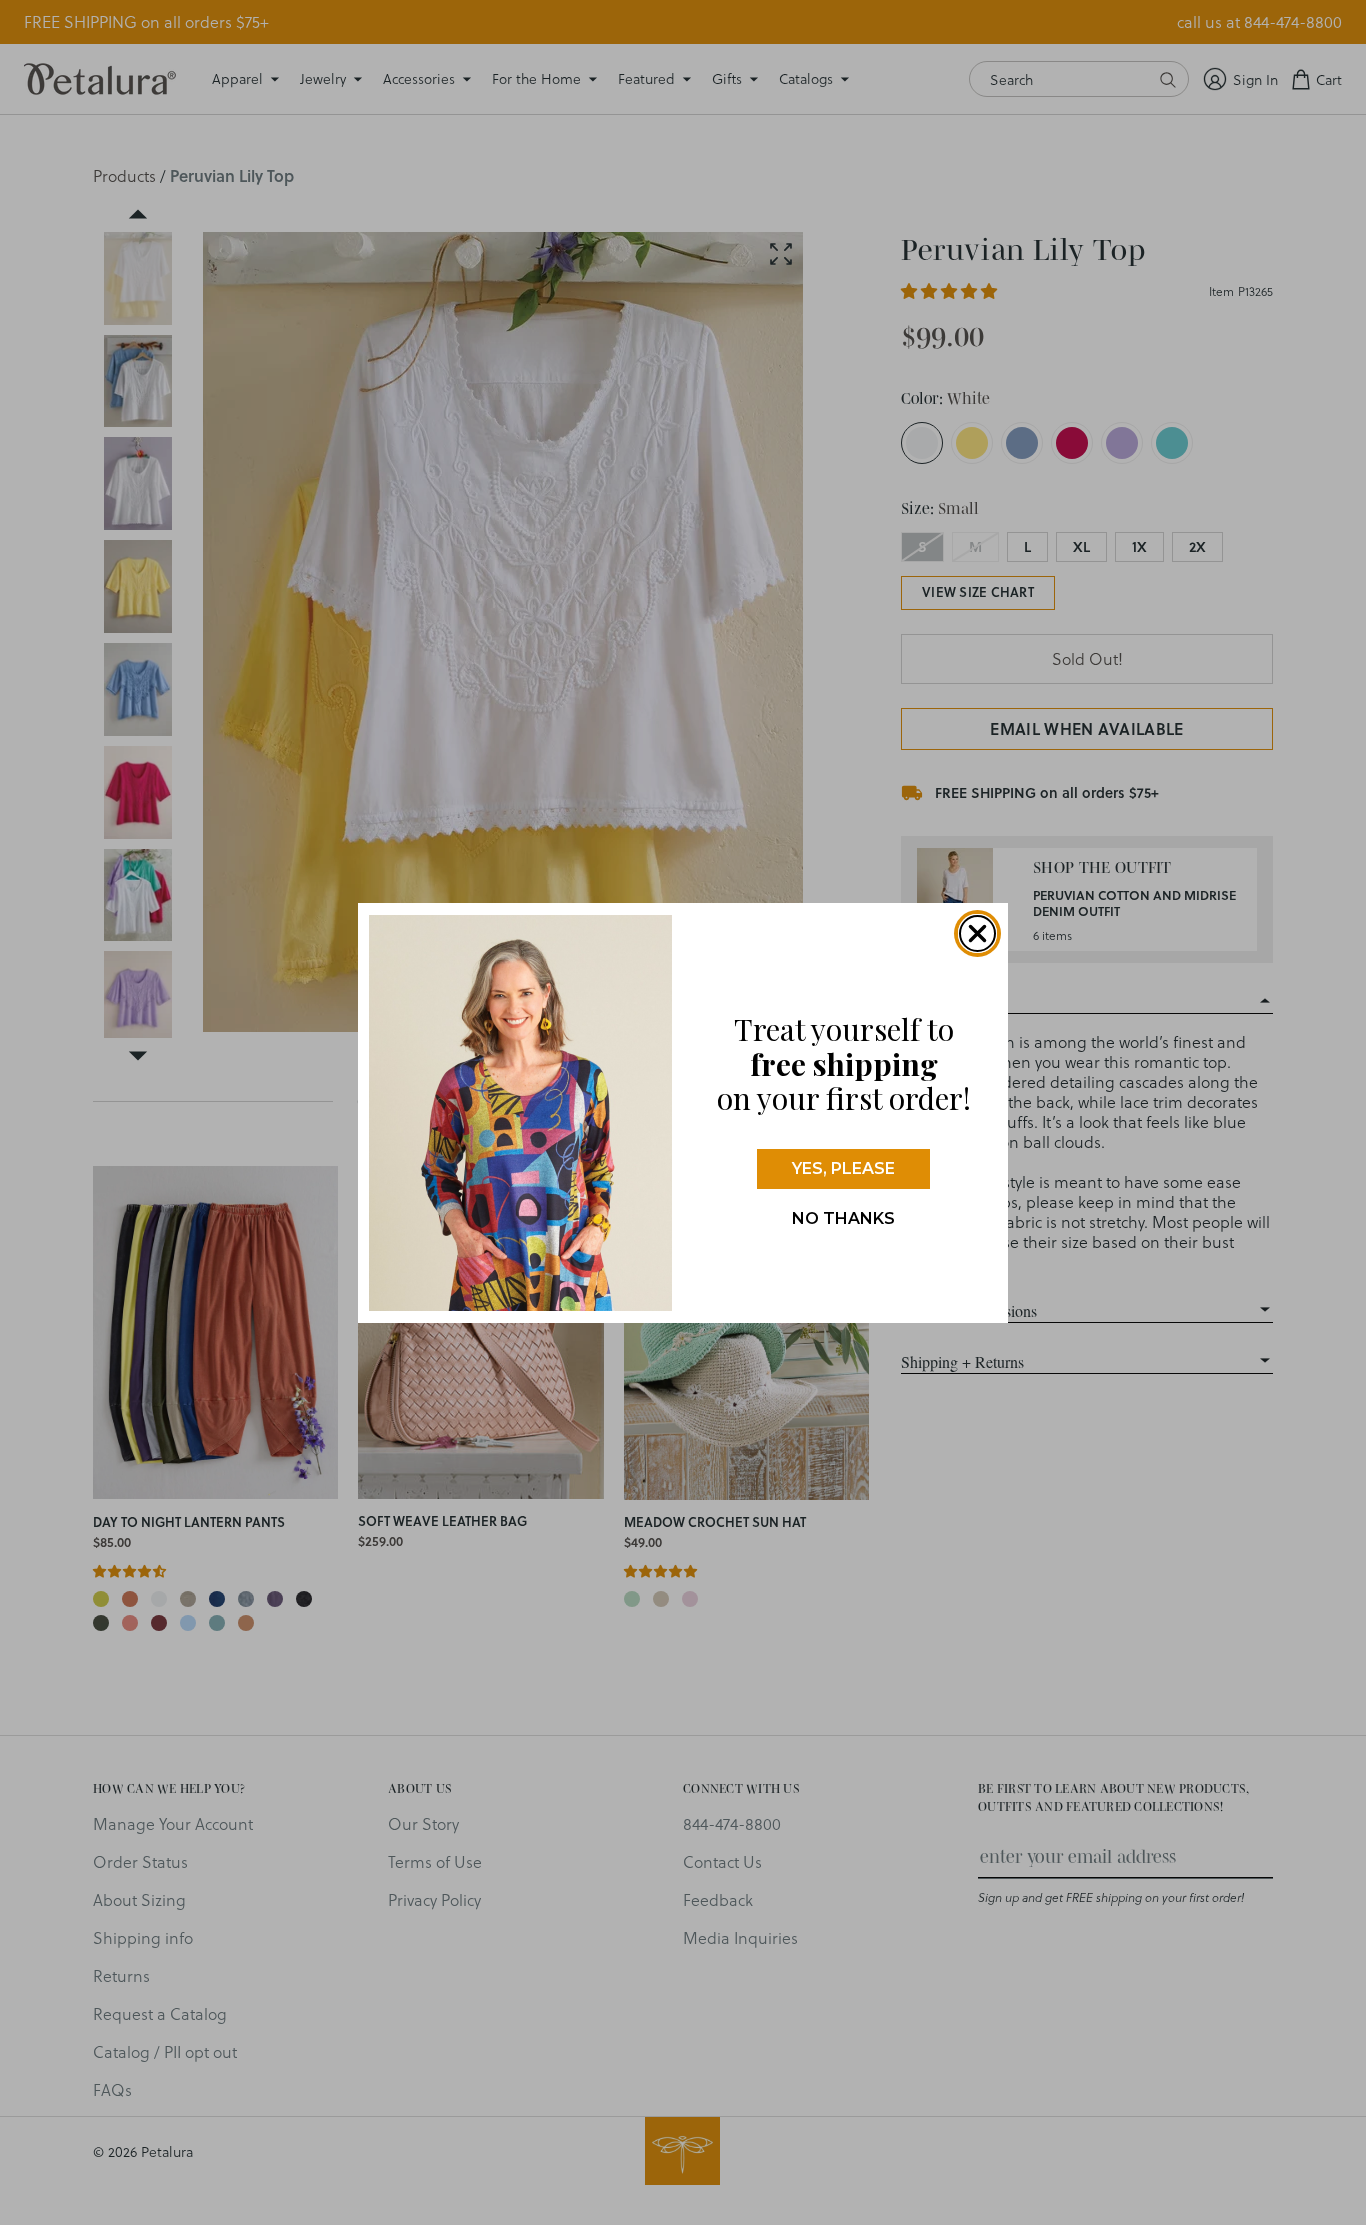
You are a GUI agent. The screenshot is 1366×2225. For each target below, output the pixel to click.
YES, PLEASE (843, 1168)
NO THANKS (843, 1218)
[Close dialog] (977, 933)
